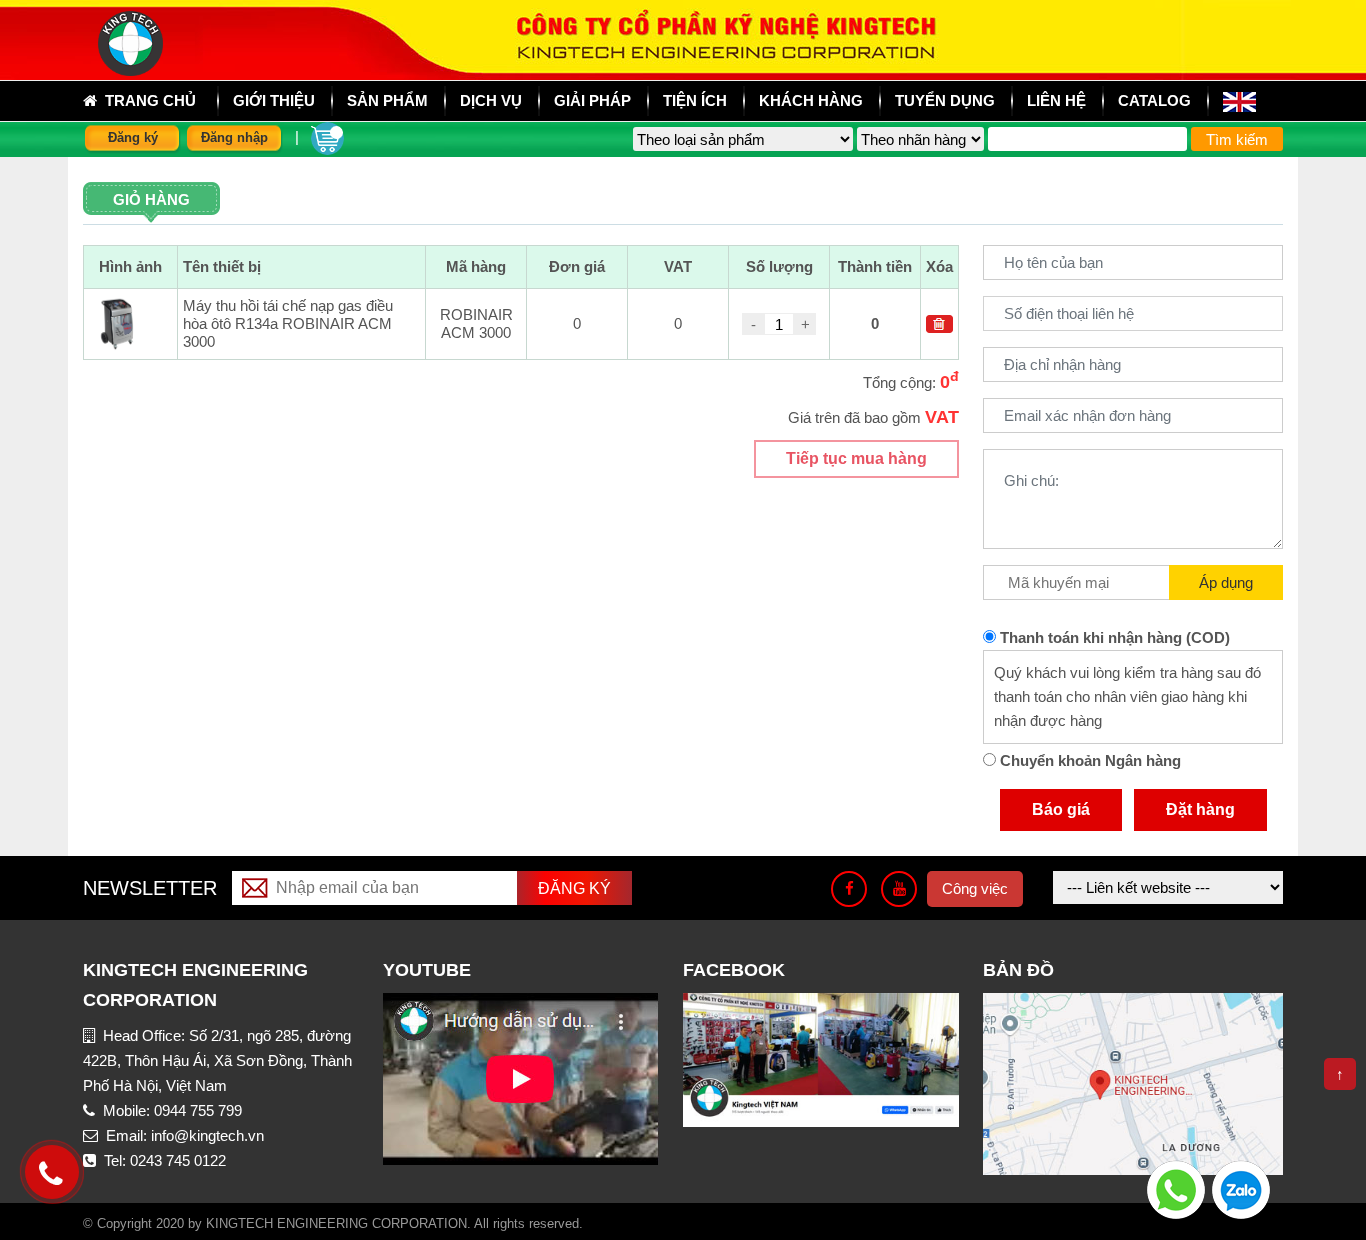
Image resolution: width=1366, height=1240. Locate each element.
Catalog (1154, 100)
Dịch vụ (491, 100)
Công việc (975, 888)
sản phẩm (387, 100)
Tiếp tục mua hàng (856, 458)
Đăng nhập (234, 137)
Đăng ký (133, 137)
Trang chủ (146, 100)
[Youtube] (899, 889)
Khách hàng (811, 100)
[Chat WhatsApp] (1176, 1188)
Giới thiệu (274, 100)
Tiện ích (695, 100)
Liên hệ (1056, 100)
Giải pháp (592, 100)
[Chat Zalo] (1241, 1188)
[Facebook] (849, 889)
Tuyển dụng (945, 100)
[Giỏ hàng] (327, 136)
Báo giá (1061, 809)
